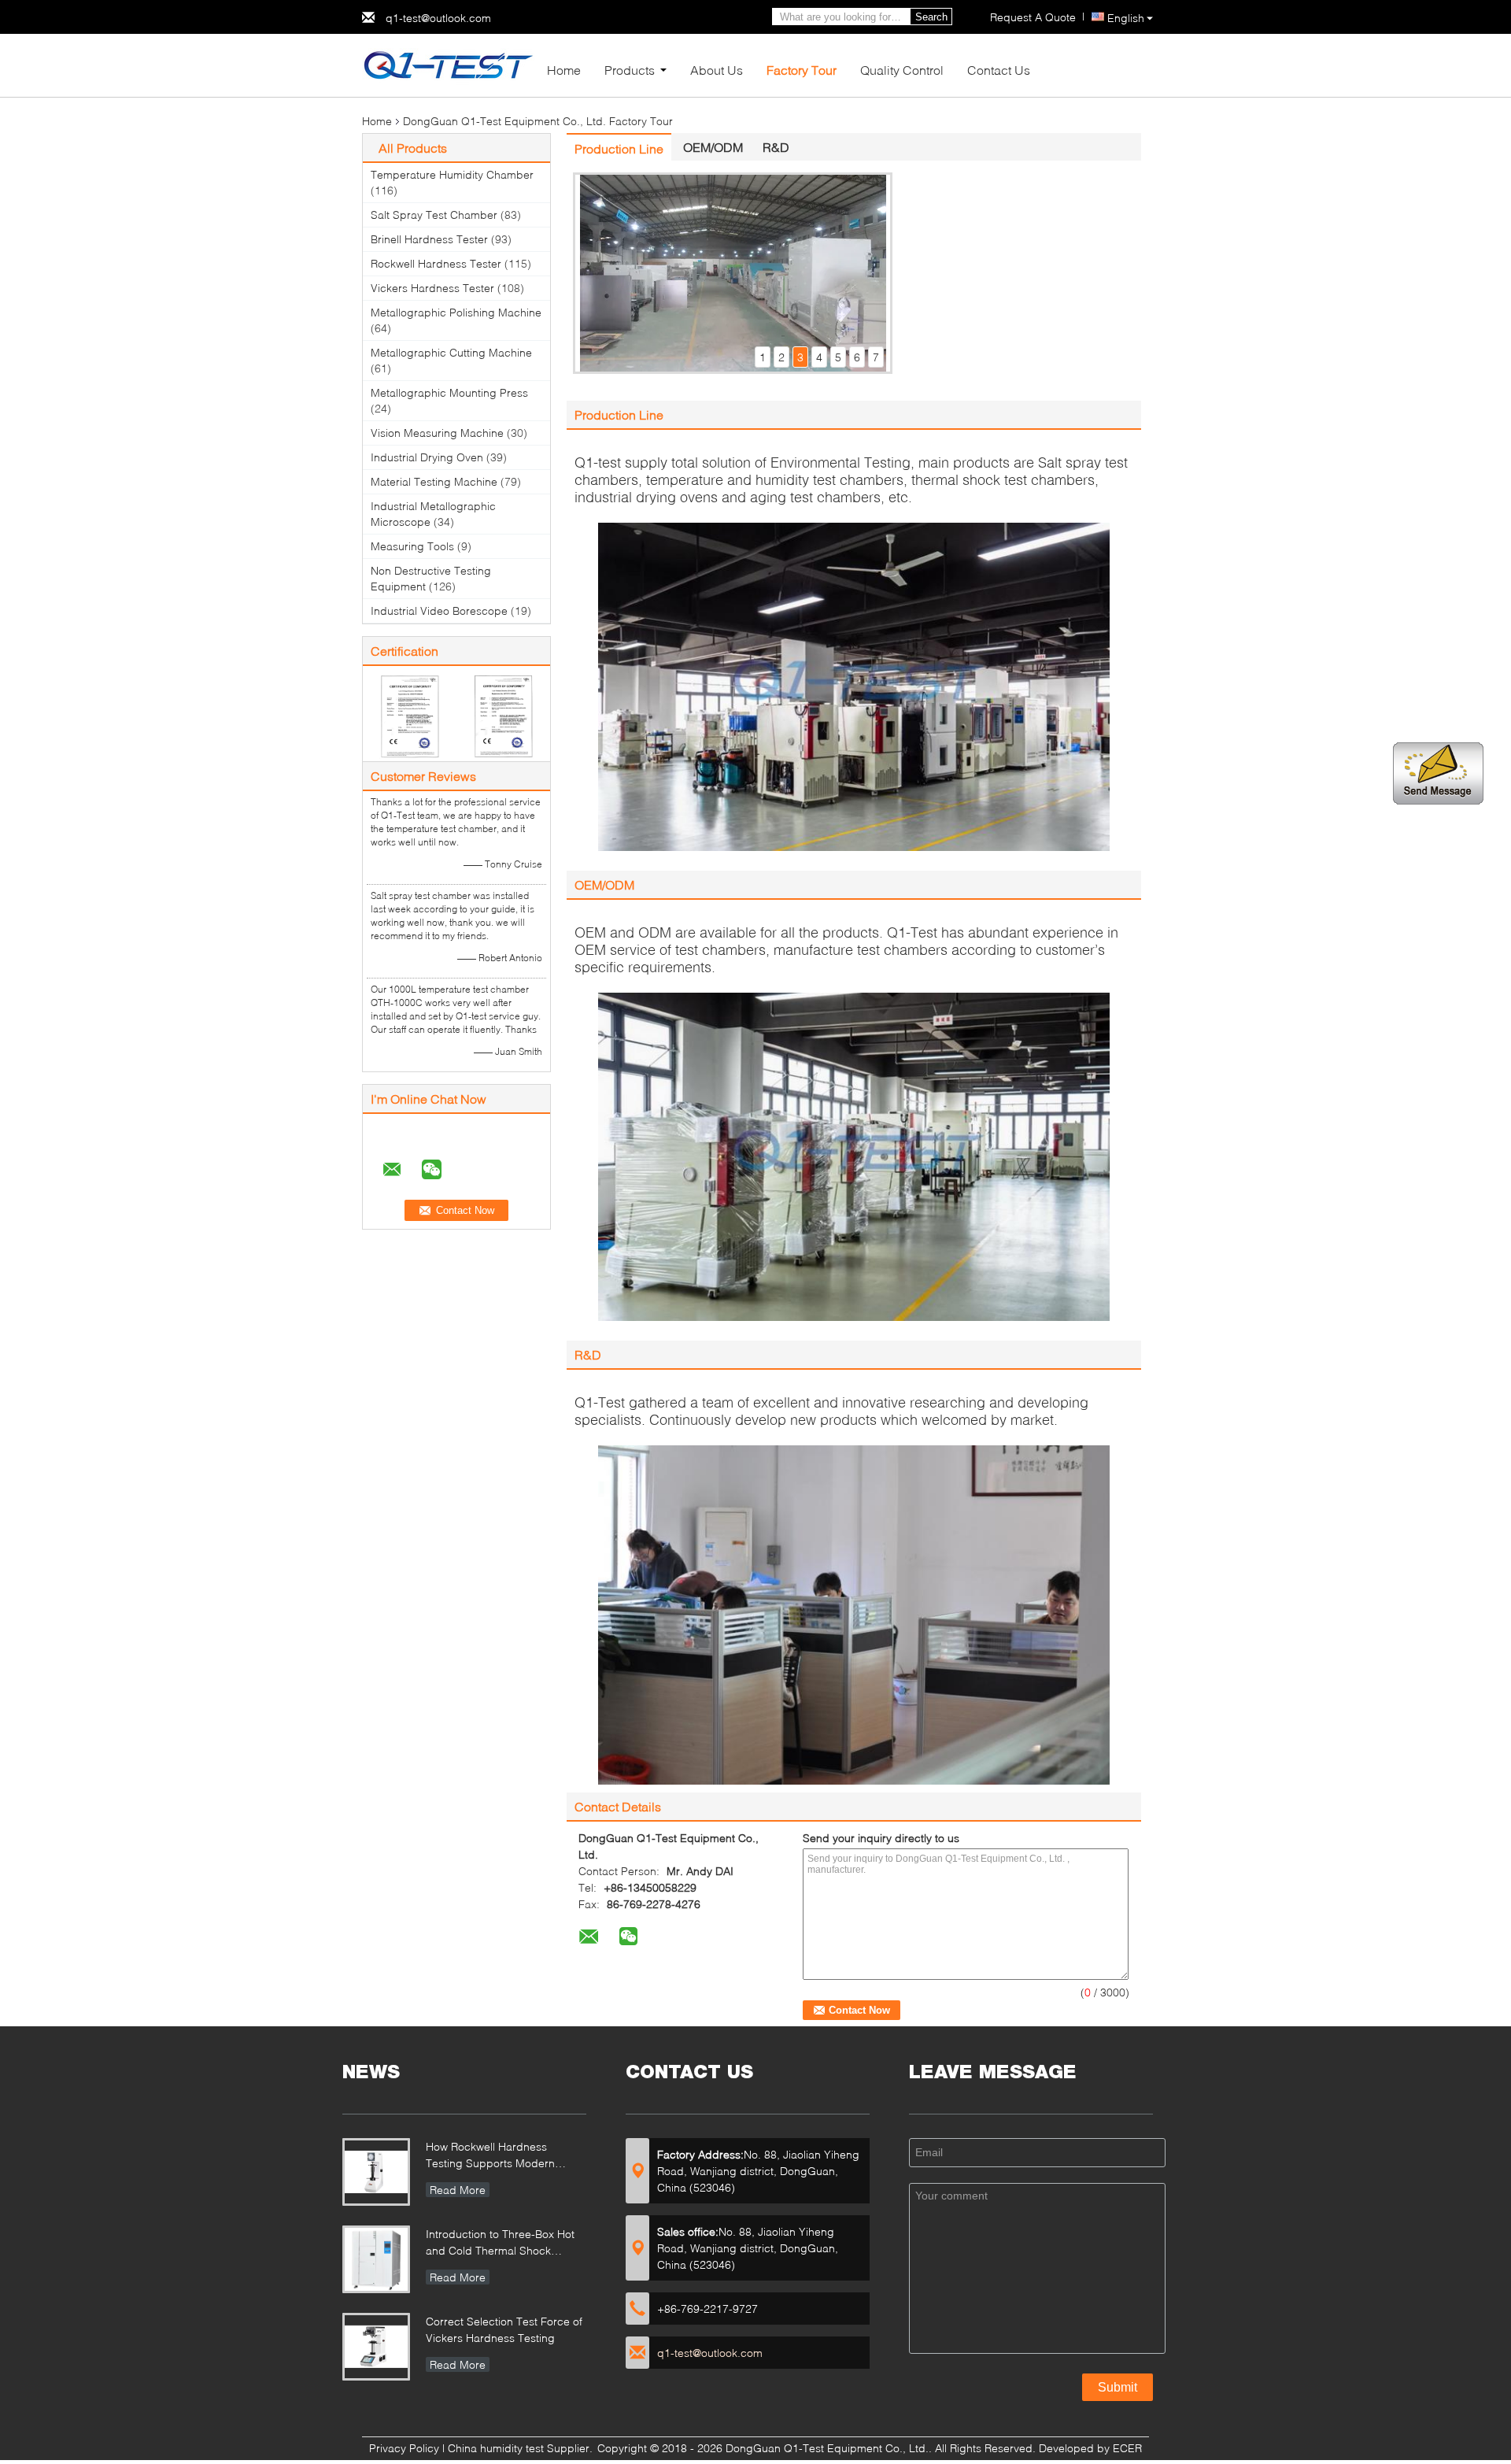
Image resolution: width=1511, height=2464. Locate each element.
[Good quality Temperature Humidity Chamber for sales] (410, 715)
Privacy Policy (404, 2448)
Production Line (619, 148)
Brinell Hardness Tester (429, 239)
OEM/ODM (713, 147)
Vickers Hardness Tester (432, 288)
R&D (776, 147)
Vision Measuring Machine (437, 433)
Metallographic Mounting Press (449, 392)
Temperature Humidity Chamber (452, 174)
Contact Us (999, 70)
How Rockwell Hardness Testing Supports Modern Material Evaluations (490, 2157)
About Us (717, 70)
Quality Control (902, 70)
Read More (458, 2190)
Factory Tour (802, 70)
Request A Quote (1033, 17)
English (1126, 18)
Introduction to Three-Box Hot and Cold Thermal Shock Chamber (500, 2244)
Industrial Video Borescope (439, 610)
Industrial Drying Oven (427, 457)
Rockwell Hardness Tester (436, 263)
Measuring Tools (412, 546)
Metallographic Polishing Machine (456, 312)
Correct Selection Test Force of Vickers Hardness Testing (504, 2329)
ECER (1127, 2448)
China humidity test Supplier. (522, 2448)
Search (931, 17)
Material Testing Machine (434, 481)
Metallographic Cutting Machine (451, 352)
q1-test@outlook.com (438, 18)
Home (564, 70)
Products (630, 70)
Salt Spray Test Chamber (434, 215)
